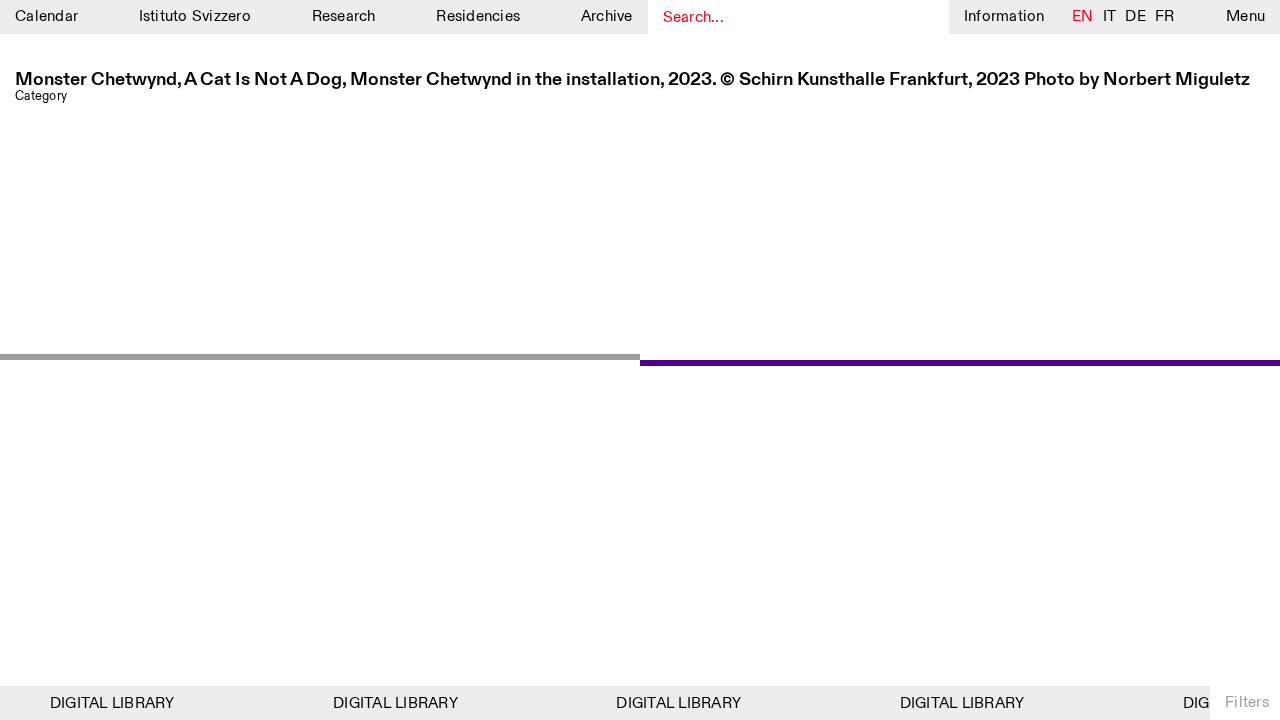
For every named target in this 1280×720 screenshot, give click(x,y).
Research (344, 16)
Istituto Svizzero (195, 16)
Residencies (478, 16)
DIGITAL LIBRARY (108, 703)
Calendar (46, 16)
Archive (607, 16)
